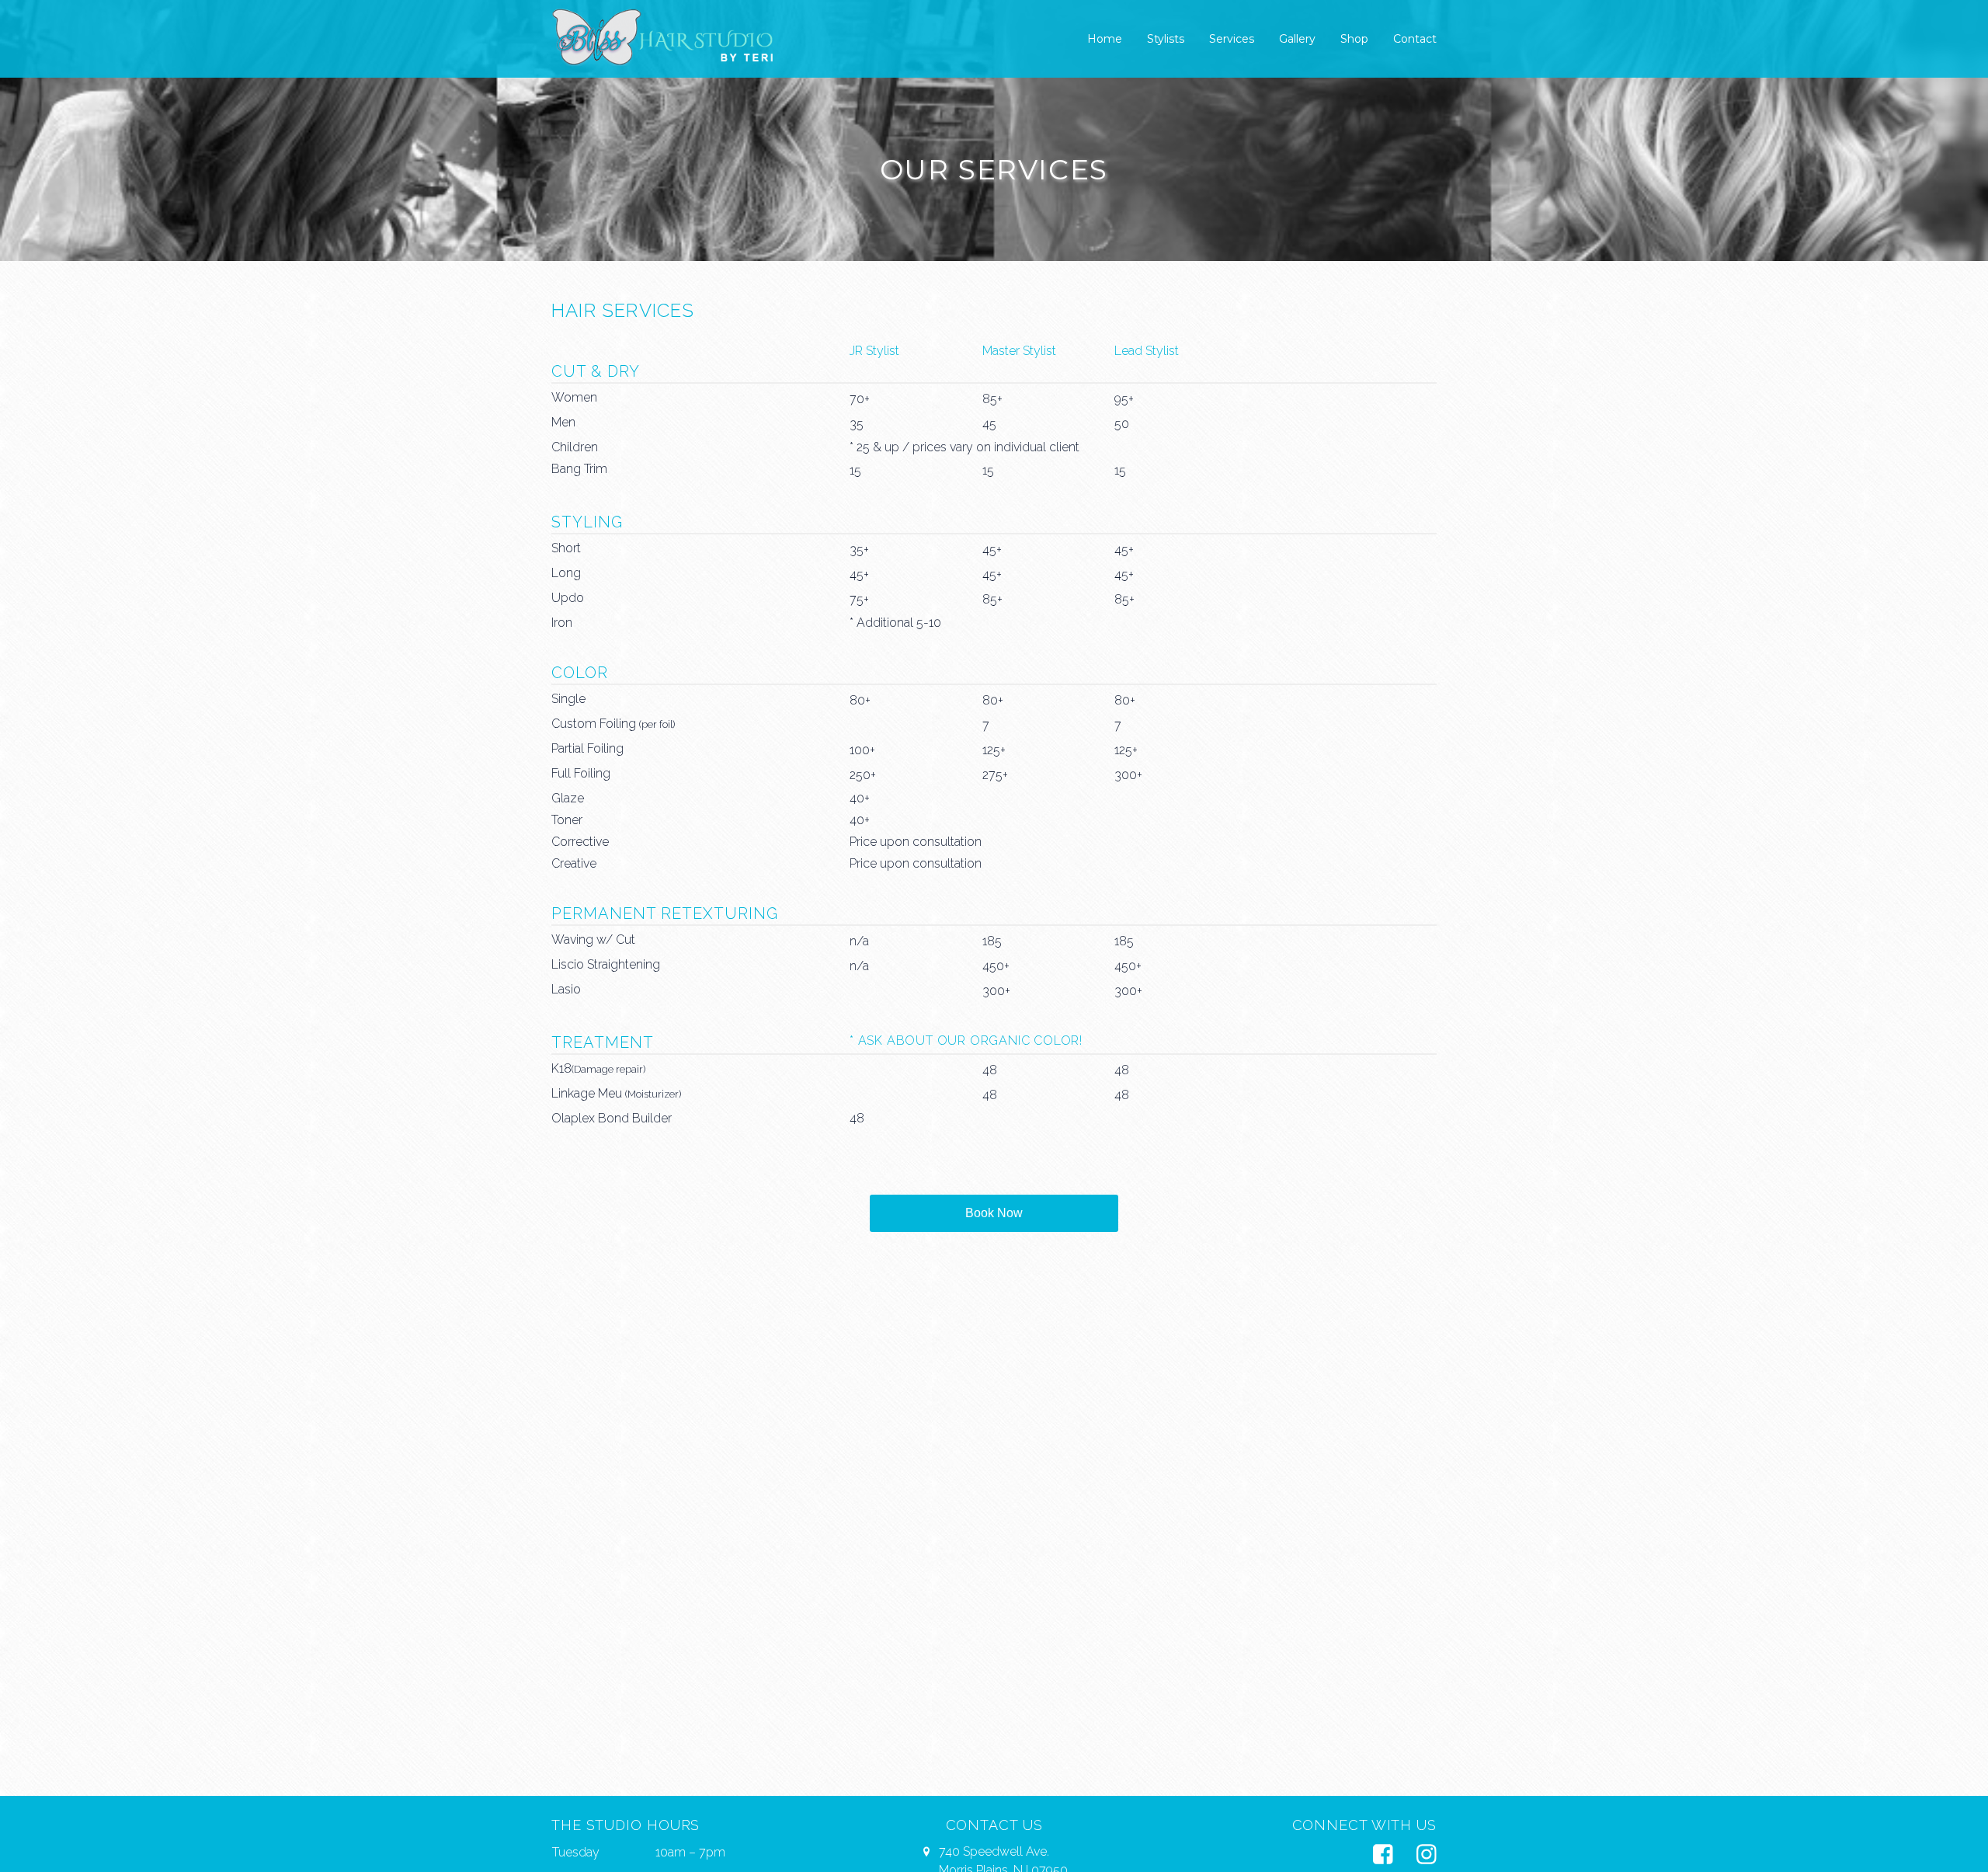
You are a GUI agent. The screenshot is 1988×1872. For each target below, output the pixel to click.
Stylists (1166, 39)
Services (1232, 39)
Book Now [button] (994, 1213)
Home (1105, 39)
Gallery (1297, 39)
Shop (1354, 39)
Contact (1415, 39)
